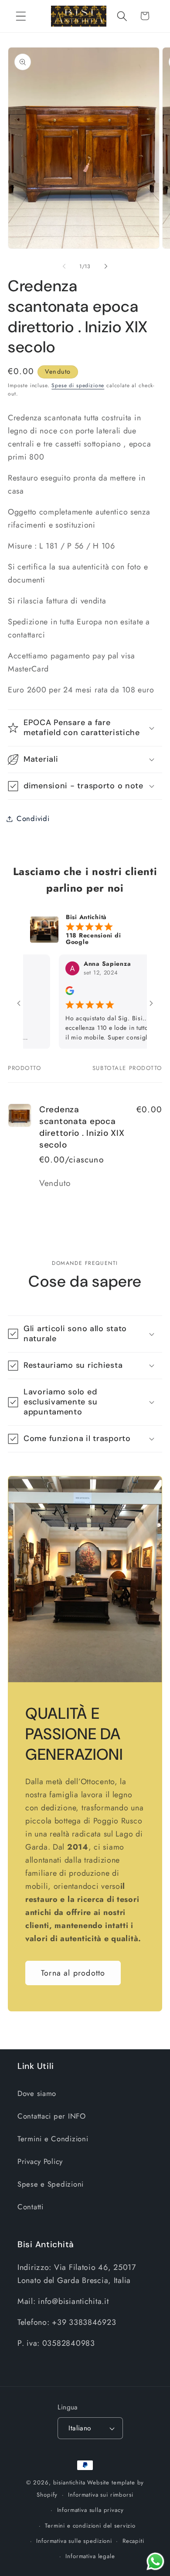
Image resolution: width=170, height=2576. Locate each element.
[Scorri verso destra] (106, 266)
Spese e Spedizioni (51, 2184)
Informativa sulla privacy (90, 2510)
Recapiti (133, 2541)
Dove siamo (37, 2093)
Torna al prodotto (73, 1973)
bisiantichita (69, 2482)
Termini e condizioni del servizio (90, 2526)
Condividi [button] (33, 818)
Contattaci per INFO (52, 2116)
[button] (21, 16)
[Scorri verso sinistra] (64, 266)
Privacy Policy (40, 2161)
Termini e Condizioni (53, 2139)
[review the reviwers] (48, 993)
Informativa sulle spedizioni (74, 2541)
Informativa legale (90, 2556)
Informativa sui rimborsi (100, 2495)
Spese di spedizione (78, 385)
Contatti (31, 2207)
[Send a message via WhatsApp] (155, 2561)
